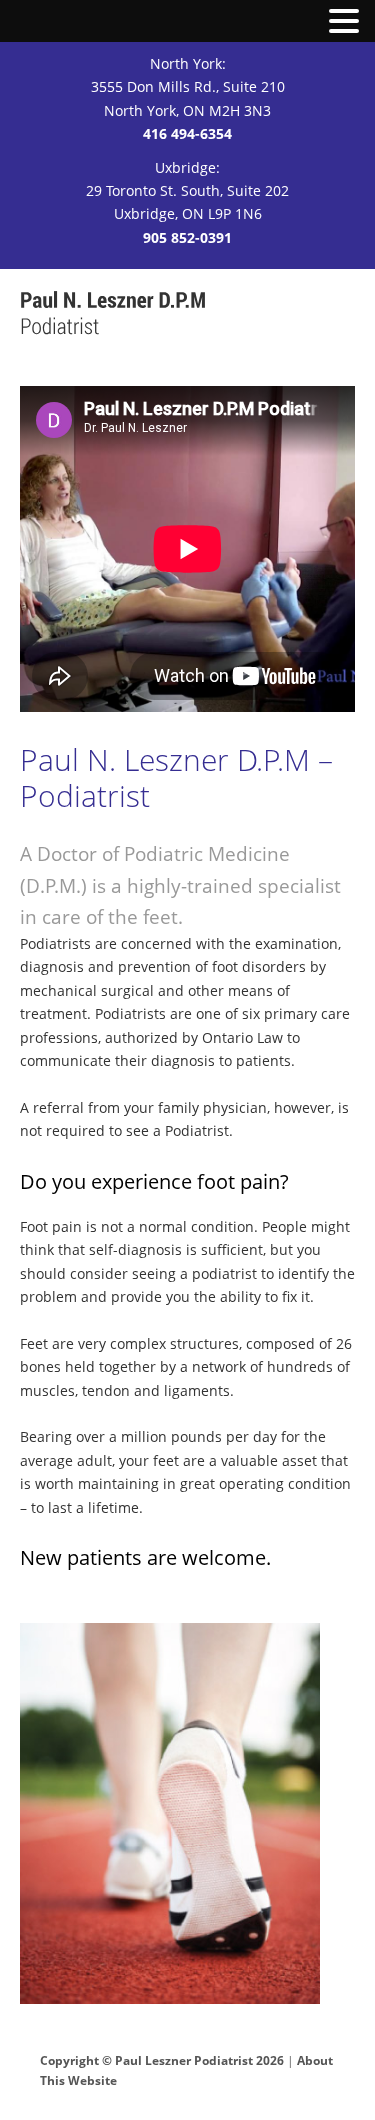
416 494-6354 (187, 133)
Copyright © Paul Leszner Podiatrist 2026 (162, 2060)
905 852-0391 (187, 237)
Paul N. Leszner (113, 314)
